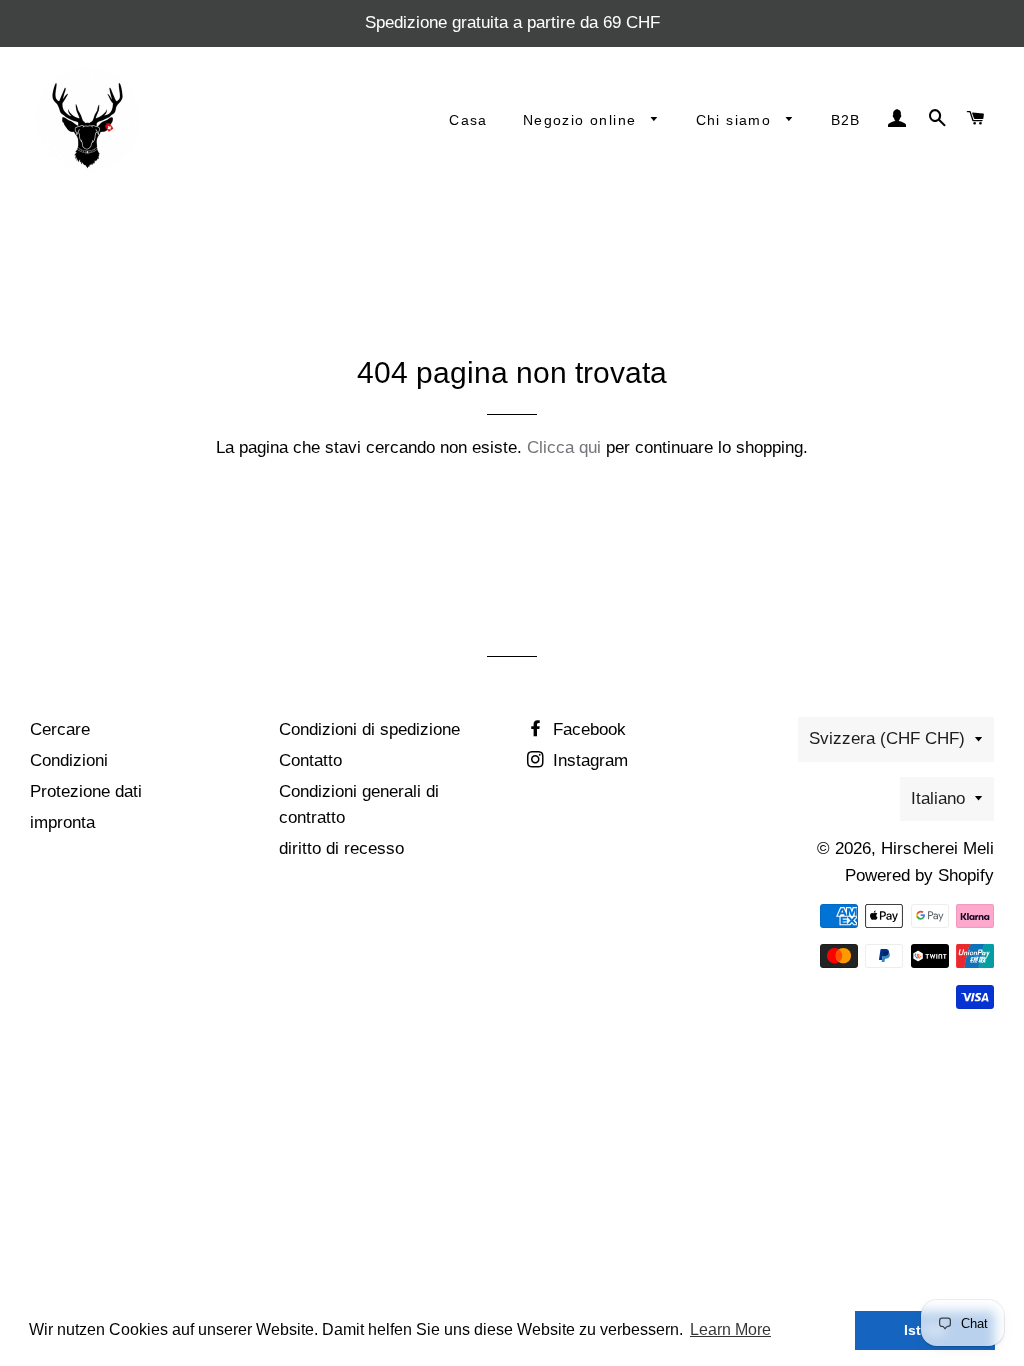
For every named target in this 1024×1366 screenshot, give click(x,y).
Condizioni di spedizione (369, 729)
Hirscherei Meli (937, 848)
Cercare (60, 729)
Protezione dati (86, 791)
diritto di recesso (341, 848)
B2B (846, 120)
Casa (468, 120)
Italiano (938, 798)
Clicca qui (564, 447)
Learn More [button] (730, 1329)
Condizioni (69, 760)
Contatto (310, 760)
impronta (62, 822)
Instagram (588, 760)
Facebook (587, 729)
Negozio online (582, 120)
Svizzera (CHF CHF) (887, 738)
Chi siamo (736, 120)
